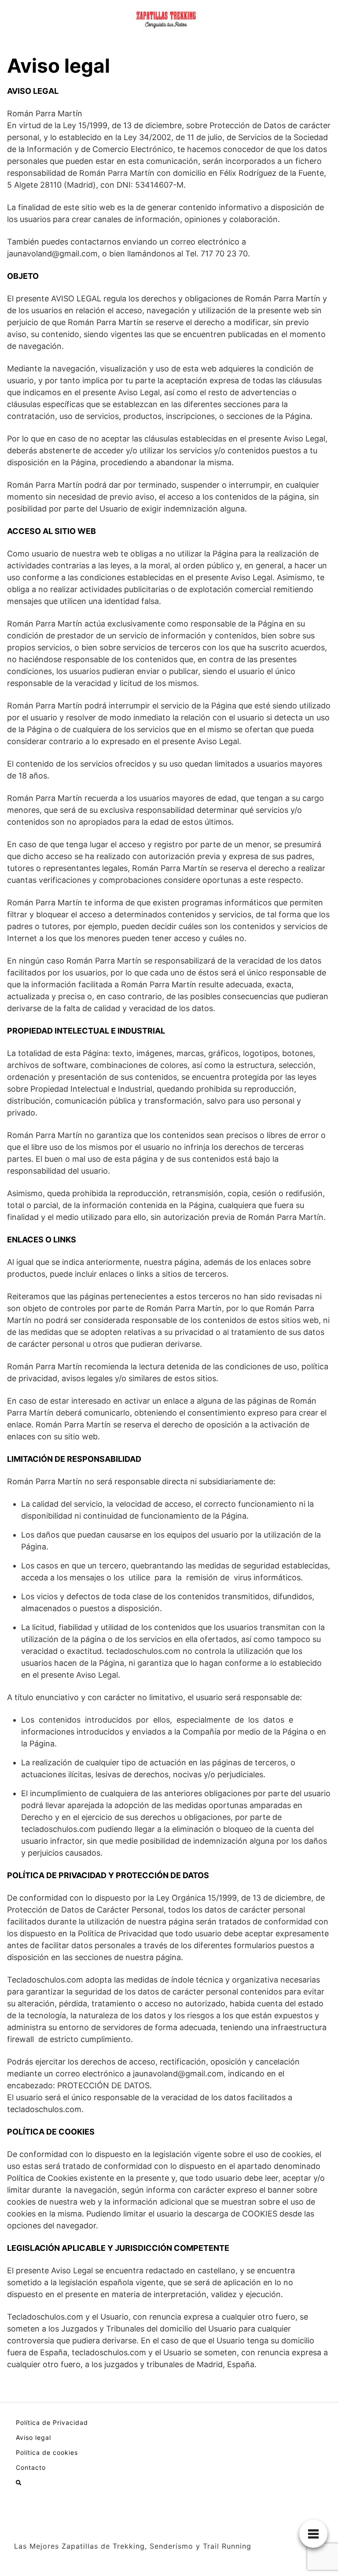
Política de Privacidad (52, 2422)
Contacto (31, 2467)
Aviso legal (33, 2437)
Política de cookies (47, 2452)
